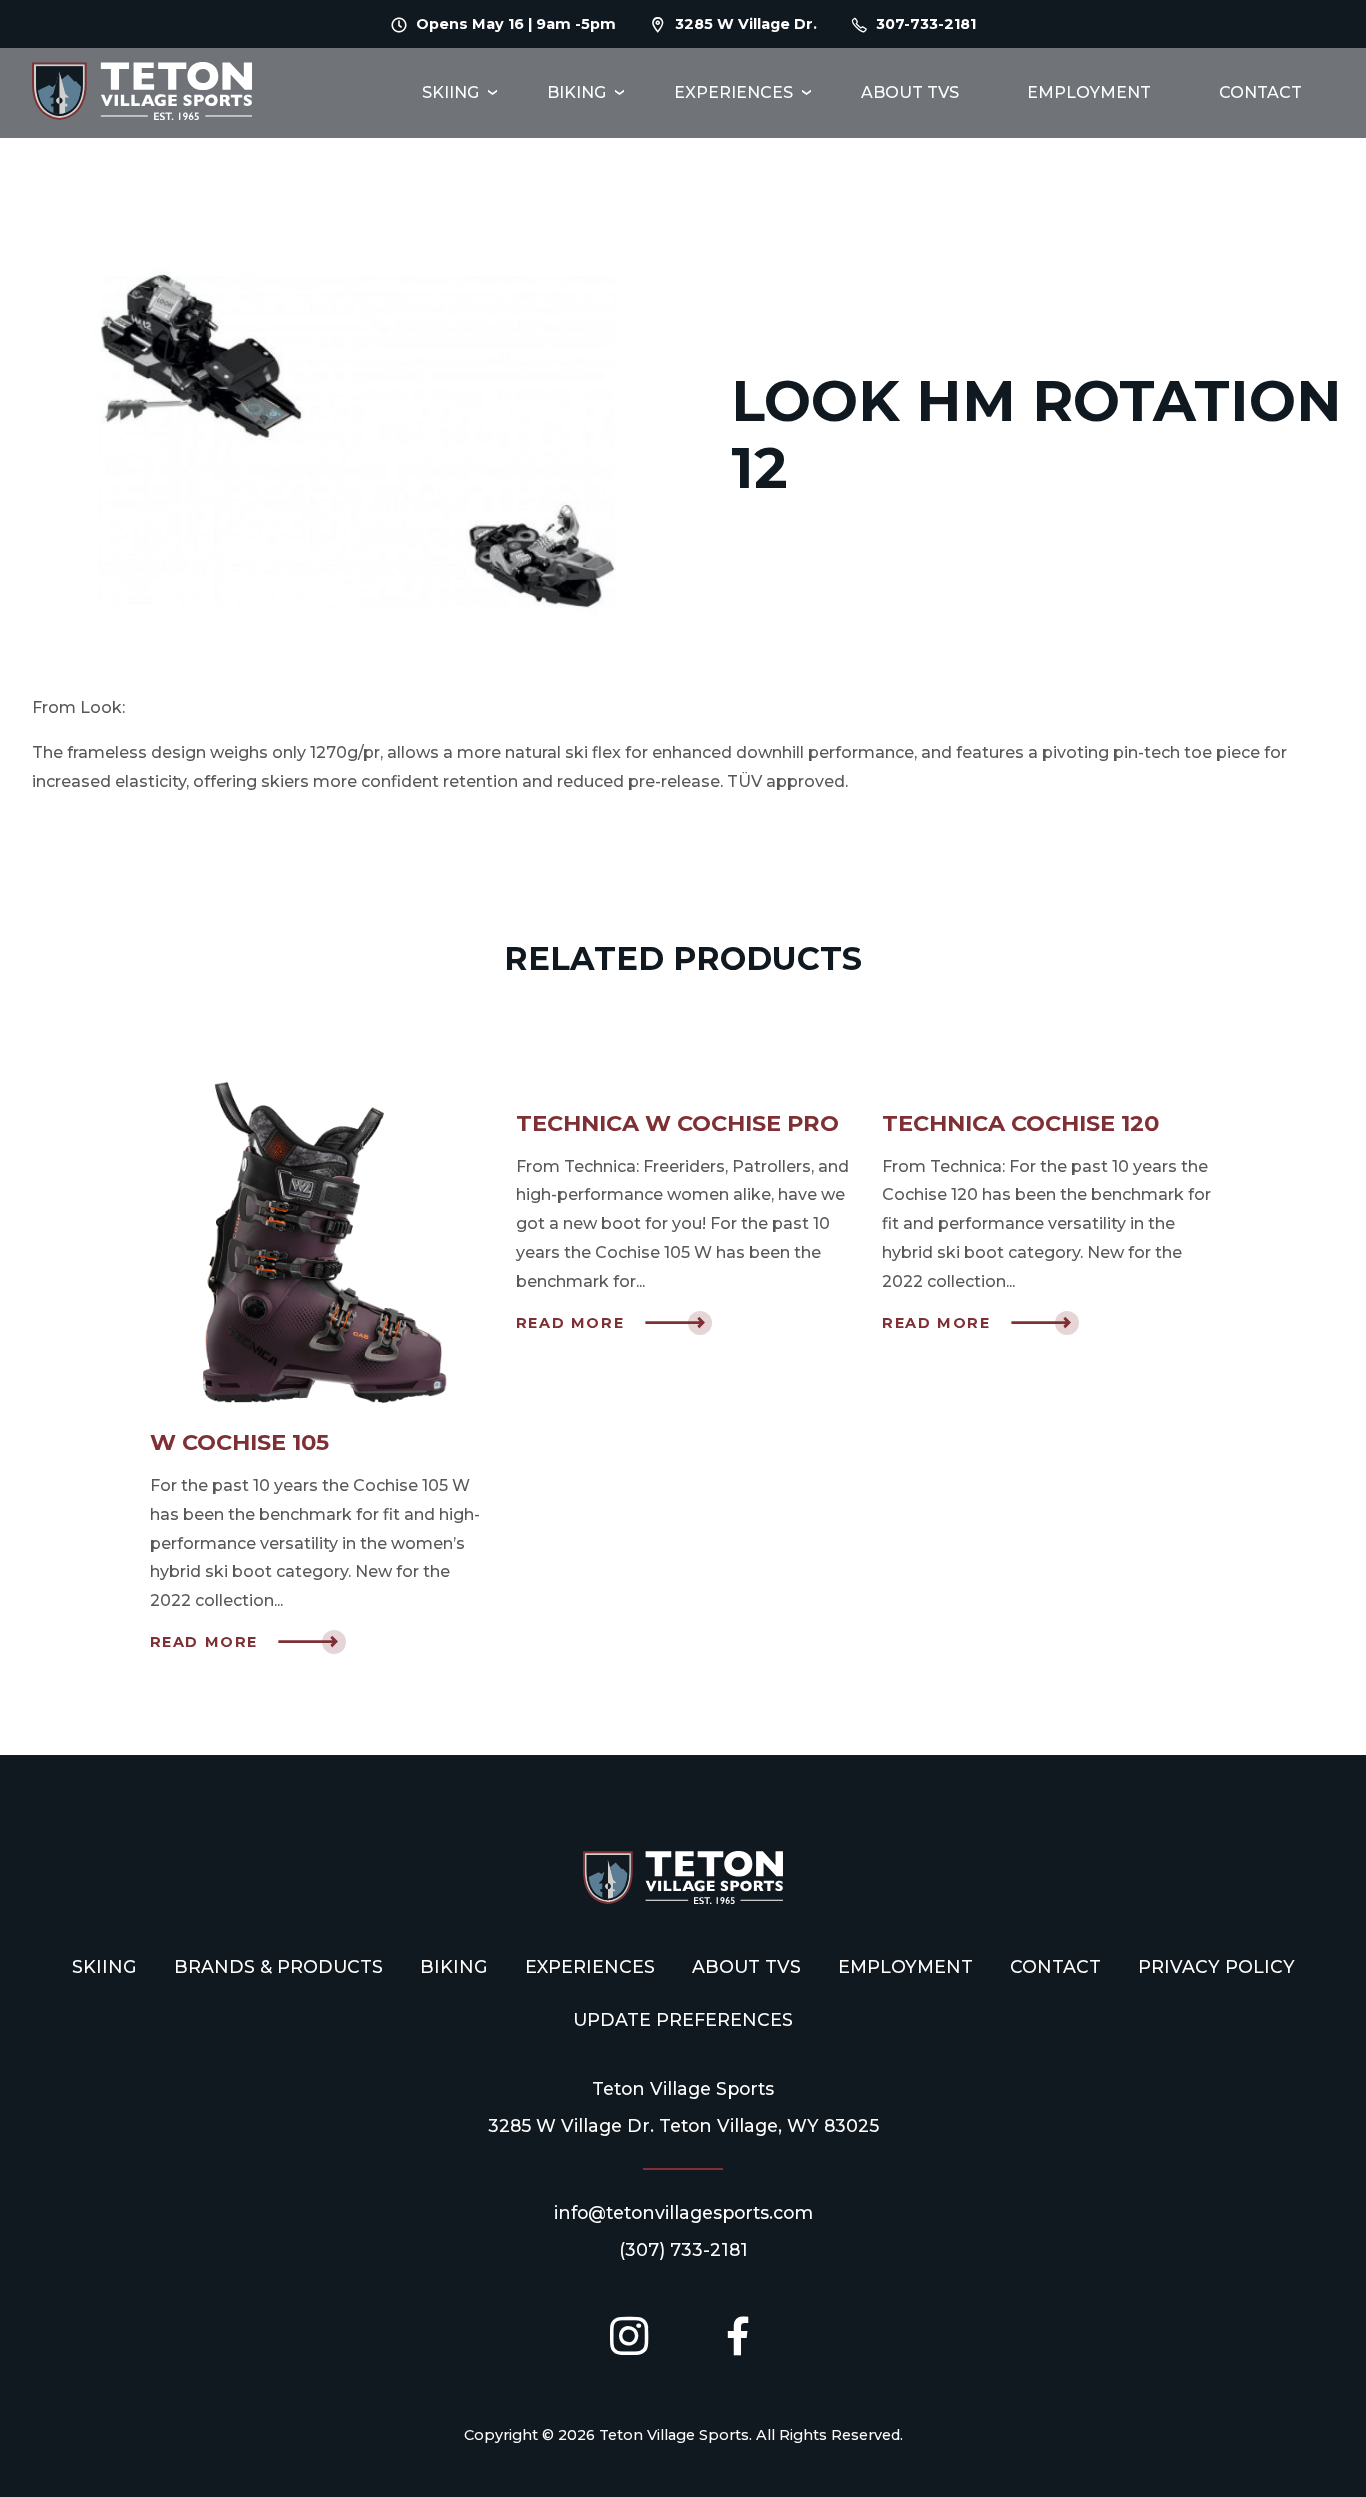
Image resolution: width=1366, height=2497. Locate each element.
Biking (576, 92)
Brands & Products (278, 1966)
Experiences (733, 92)
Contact (1260, 92)
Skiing (450, 92)
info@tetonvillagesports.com (683, 2212)
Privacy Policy (1216, 1966)
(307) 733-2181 (683, 2249)
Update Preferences (683, 2019)
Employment (1089, 92)
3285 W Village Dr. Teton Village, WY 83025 (683, 2125)
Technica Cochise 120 (1020, 1123)
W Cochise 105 (239, 1442)
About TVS (910, 92)
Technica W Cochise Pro (677, 1123)
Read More (204, 1642)
